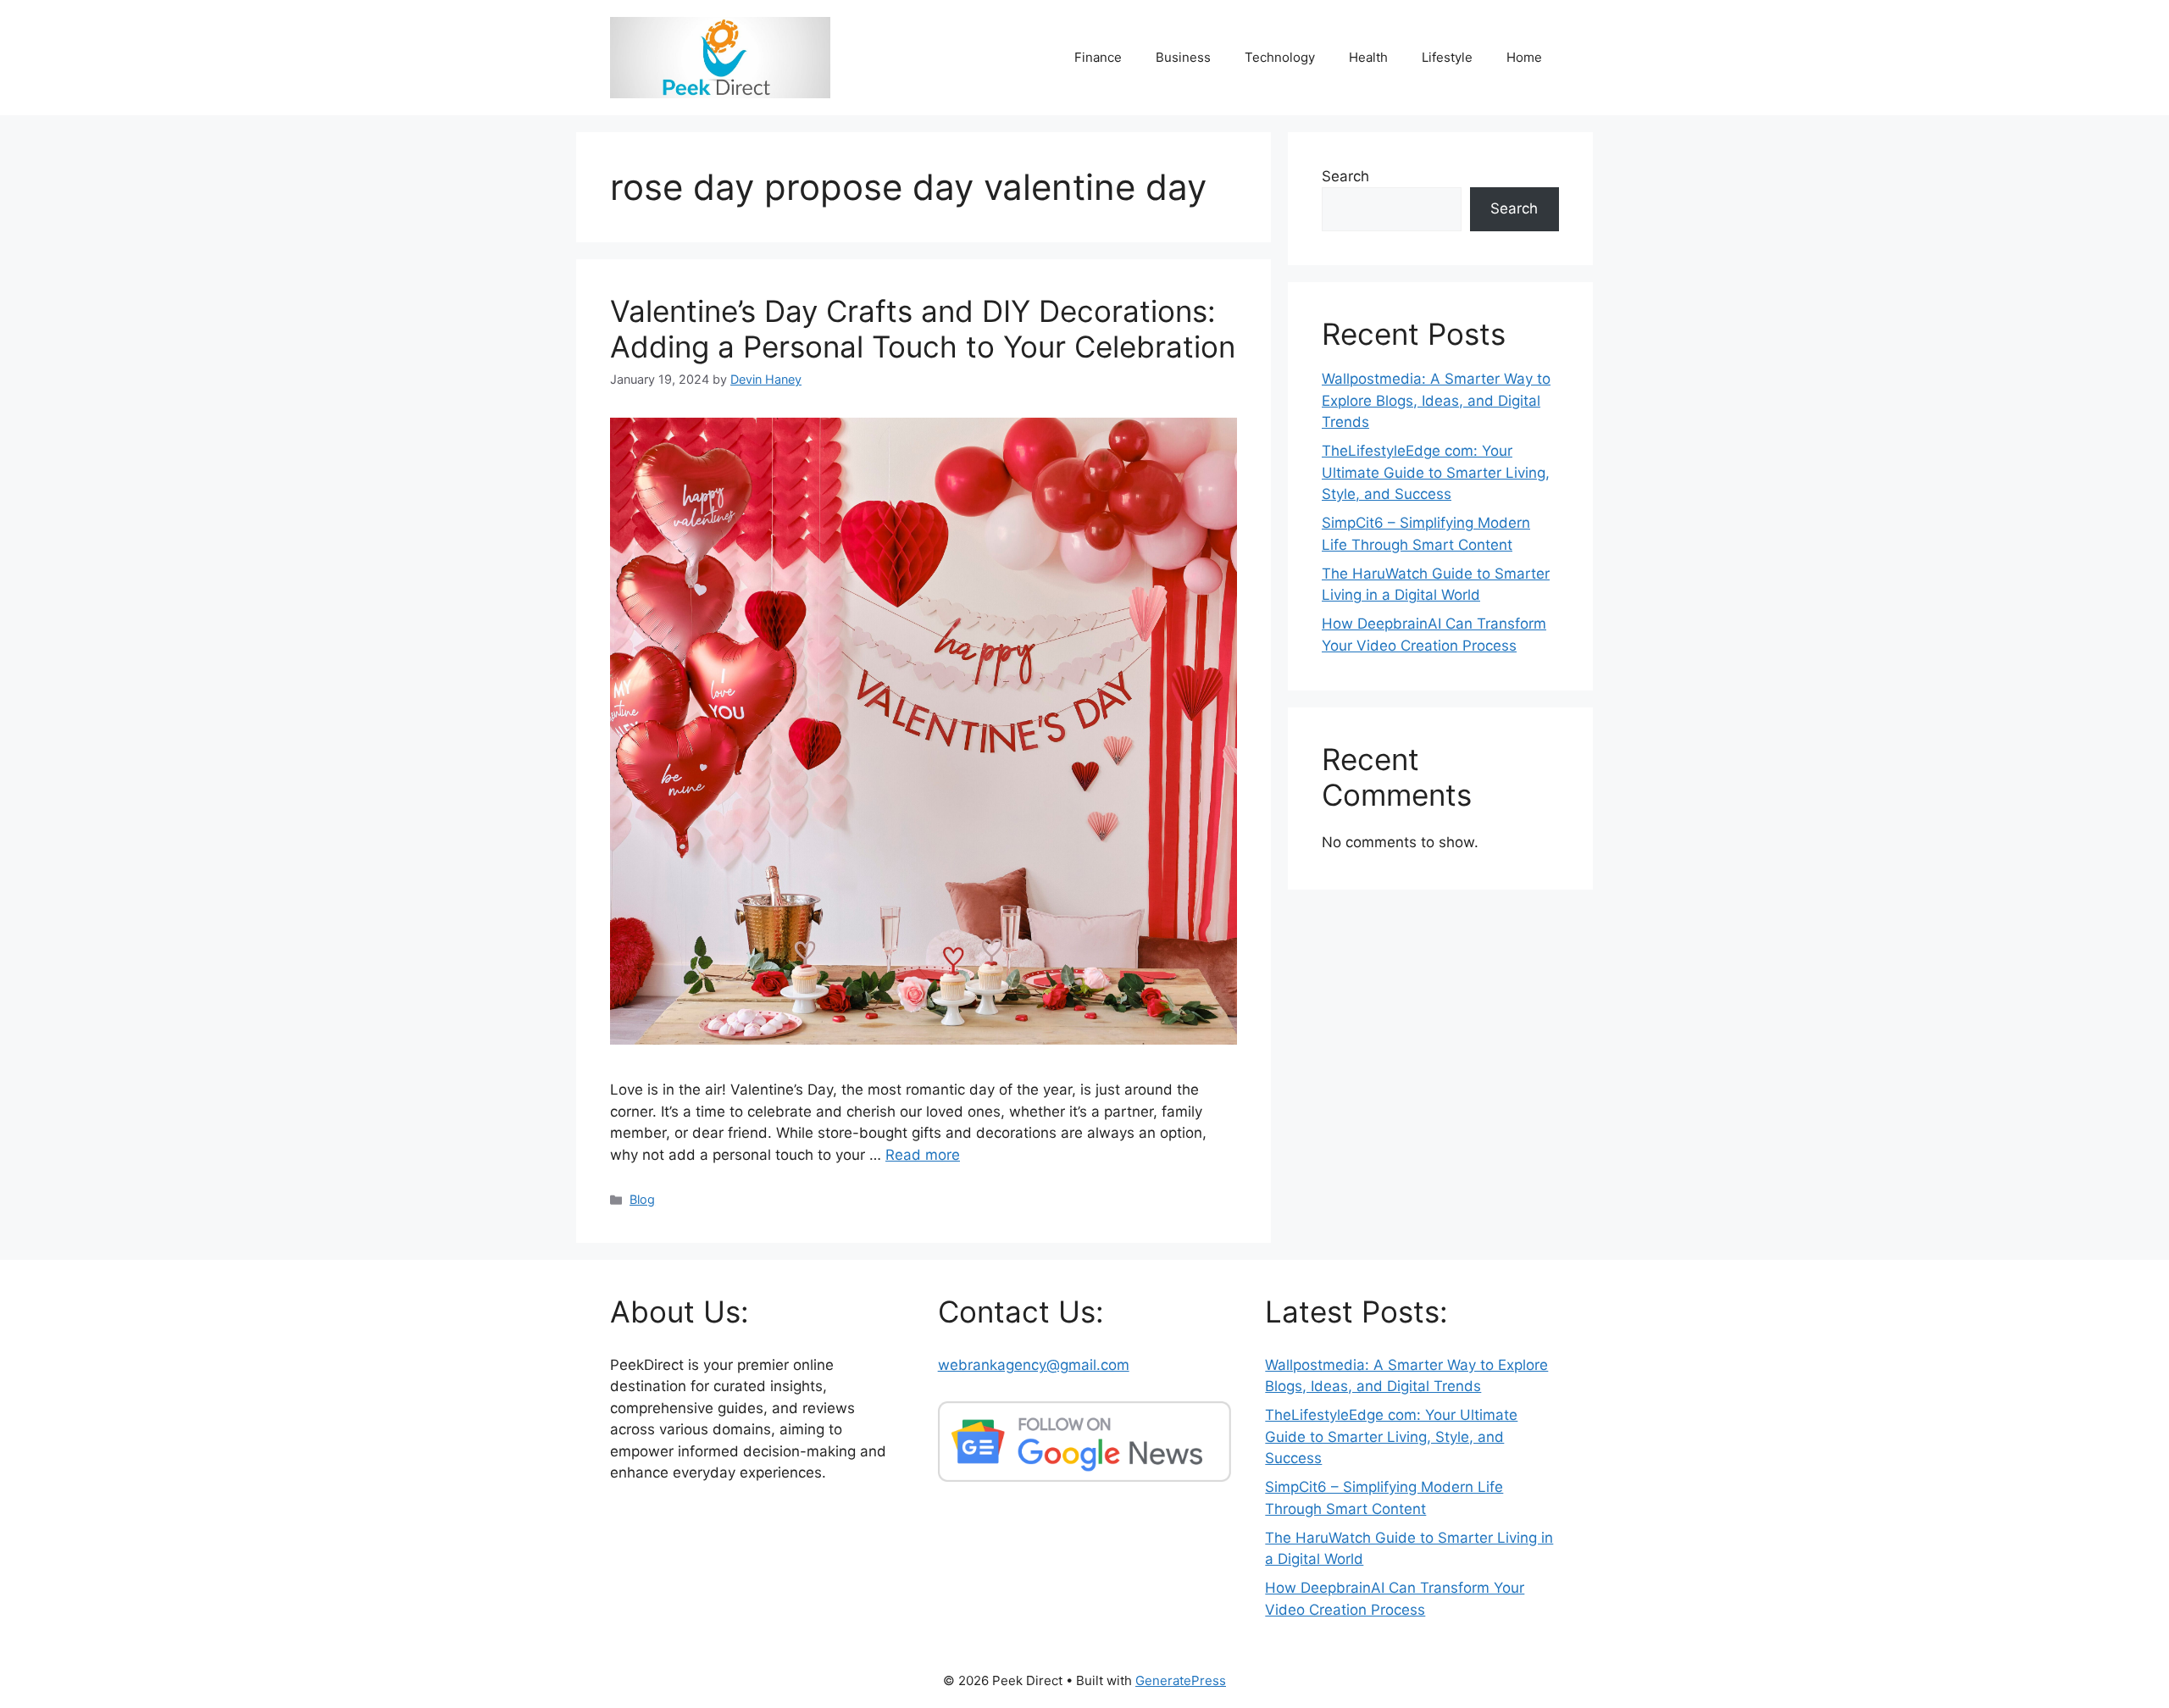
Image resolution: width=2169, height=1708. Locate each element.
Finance (1098, 57)
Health (1368, 57)
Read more (923, 1155)
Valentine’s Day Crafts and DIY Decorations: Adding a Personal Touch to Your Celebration (923, 329)
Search (1345, 176)
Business (1183, 57)
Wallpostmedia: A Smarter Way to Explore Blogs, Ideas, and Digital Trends (1436, 400)
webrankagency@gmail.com (1034, 1365)
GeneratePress (1181, 1680)
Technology (1280, 57)
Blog (642, 1199)
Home (1524, 57)
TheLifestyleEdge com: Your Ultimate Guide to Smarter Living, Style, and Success (1436, 472)
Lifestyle (1447, 57)
